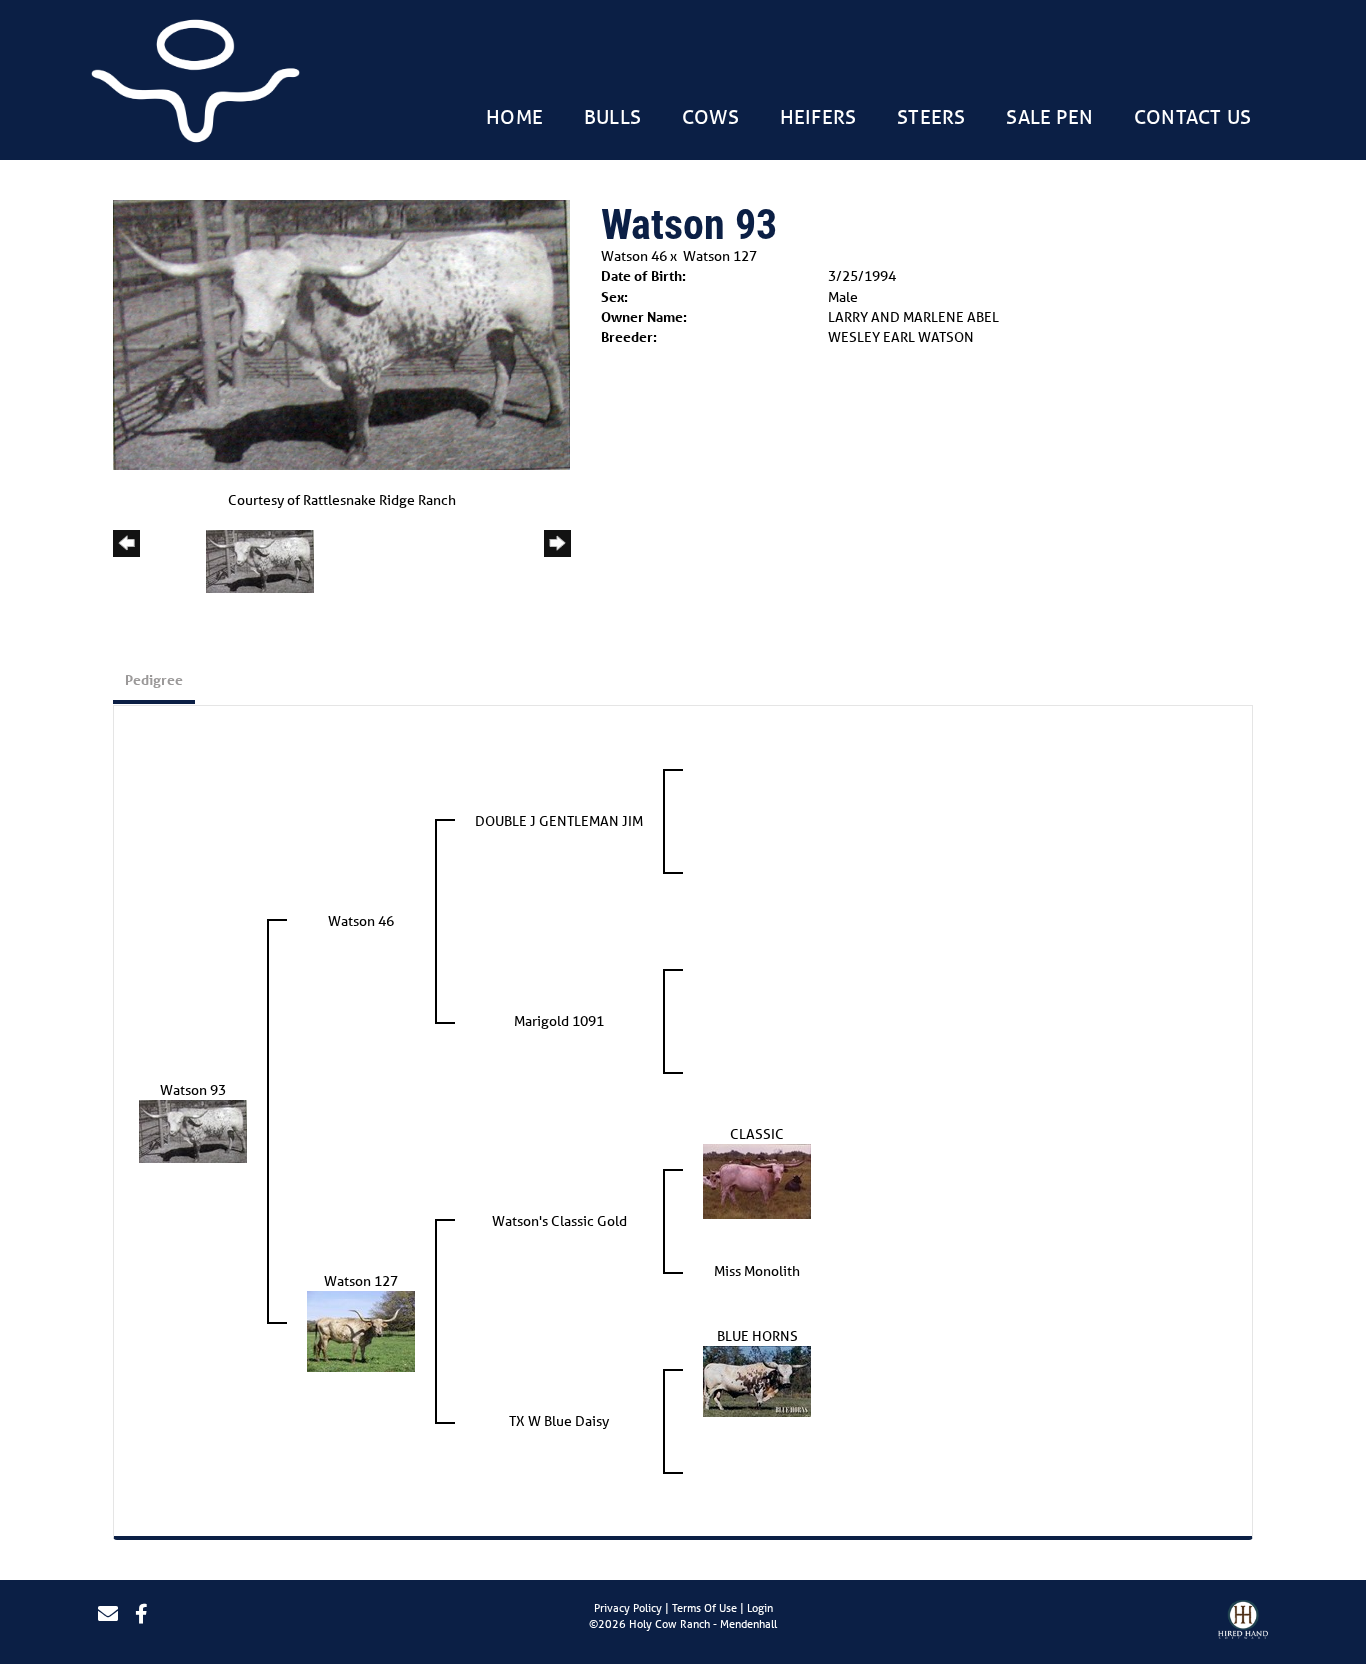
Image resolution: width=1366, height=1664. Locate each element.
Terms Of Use (704, 1607)
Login (760, 1607)
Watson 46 (634, 256)
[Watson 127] (361, 1330)
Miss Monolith (757, 1271)
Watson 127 (720, 256)
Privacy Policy (628, 1607)
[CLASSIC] (757, 1180)
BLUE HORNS (757, 1336)
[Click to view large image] (341, 334)
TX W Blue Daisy (559, 1421)
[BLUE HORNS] (757, 1380)
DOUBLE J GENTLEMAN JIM (559, 821)
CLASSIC (757, 1134)
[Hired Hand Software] (1243, 1622)
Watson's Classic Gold (559, 1221)
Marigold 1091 (559, 1021)
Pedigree (154, 679)
